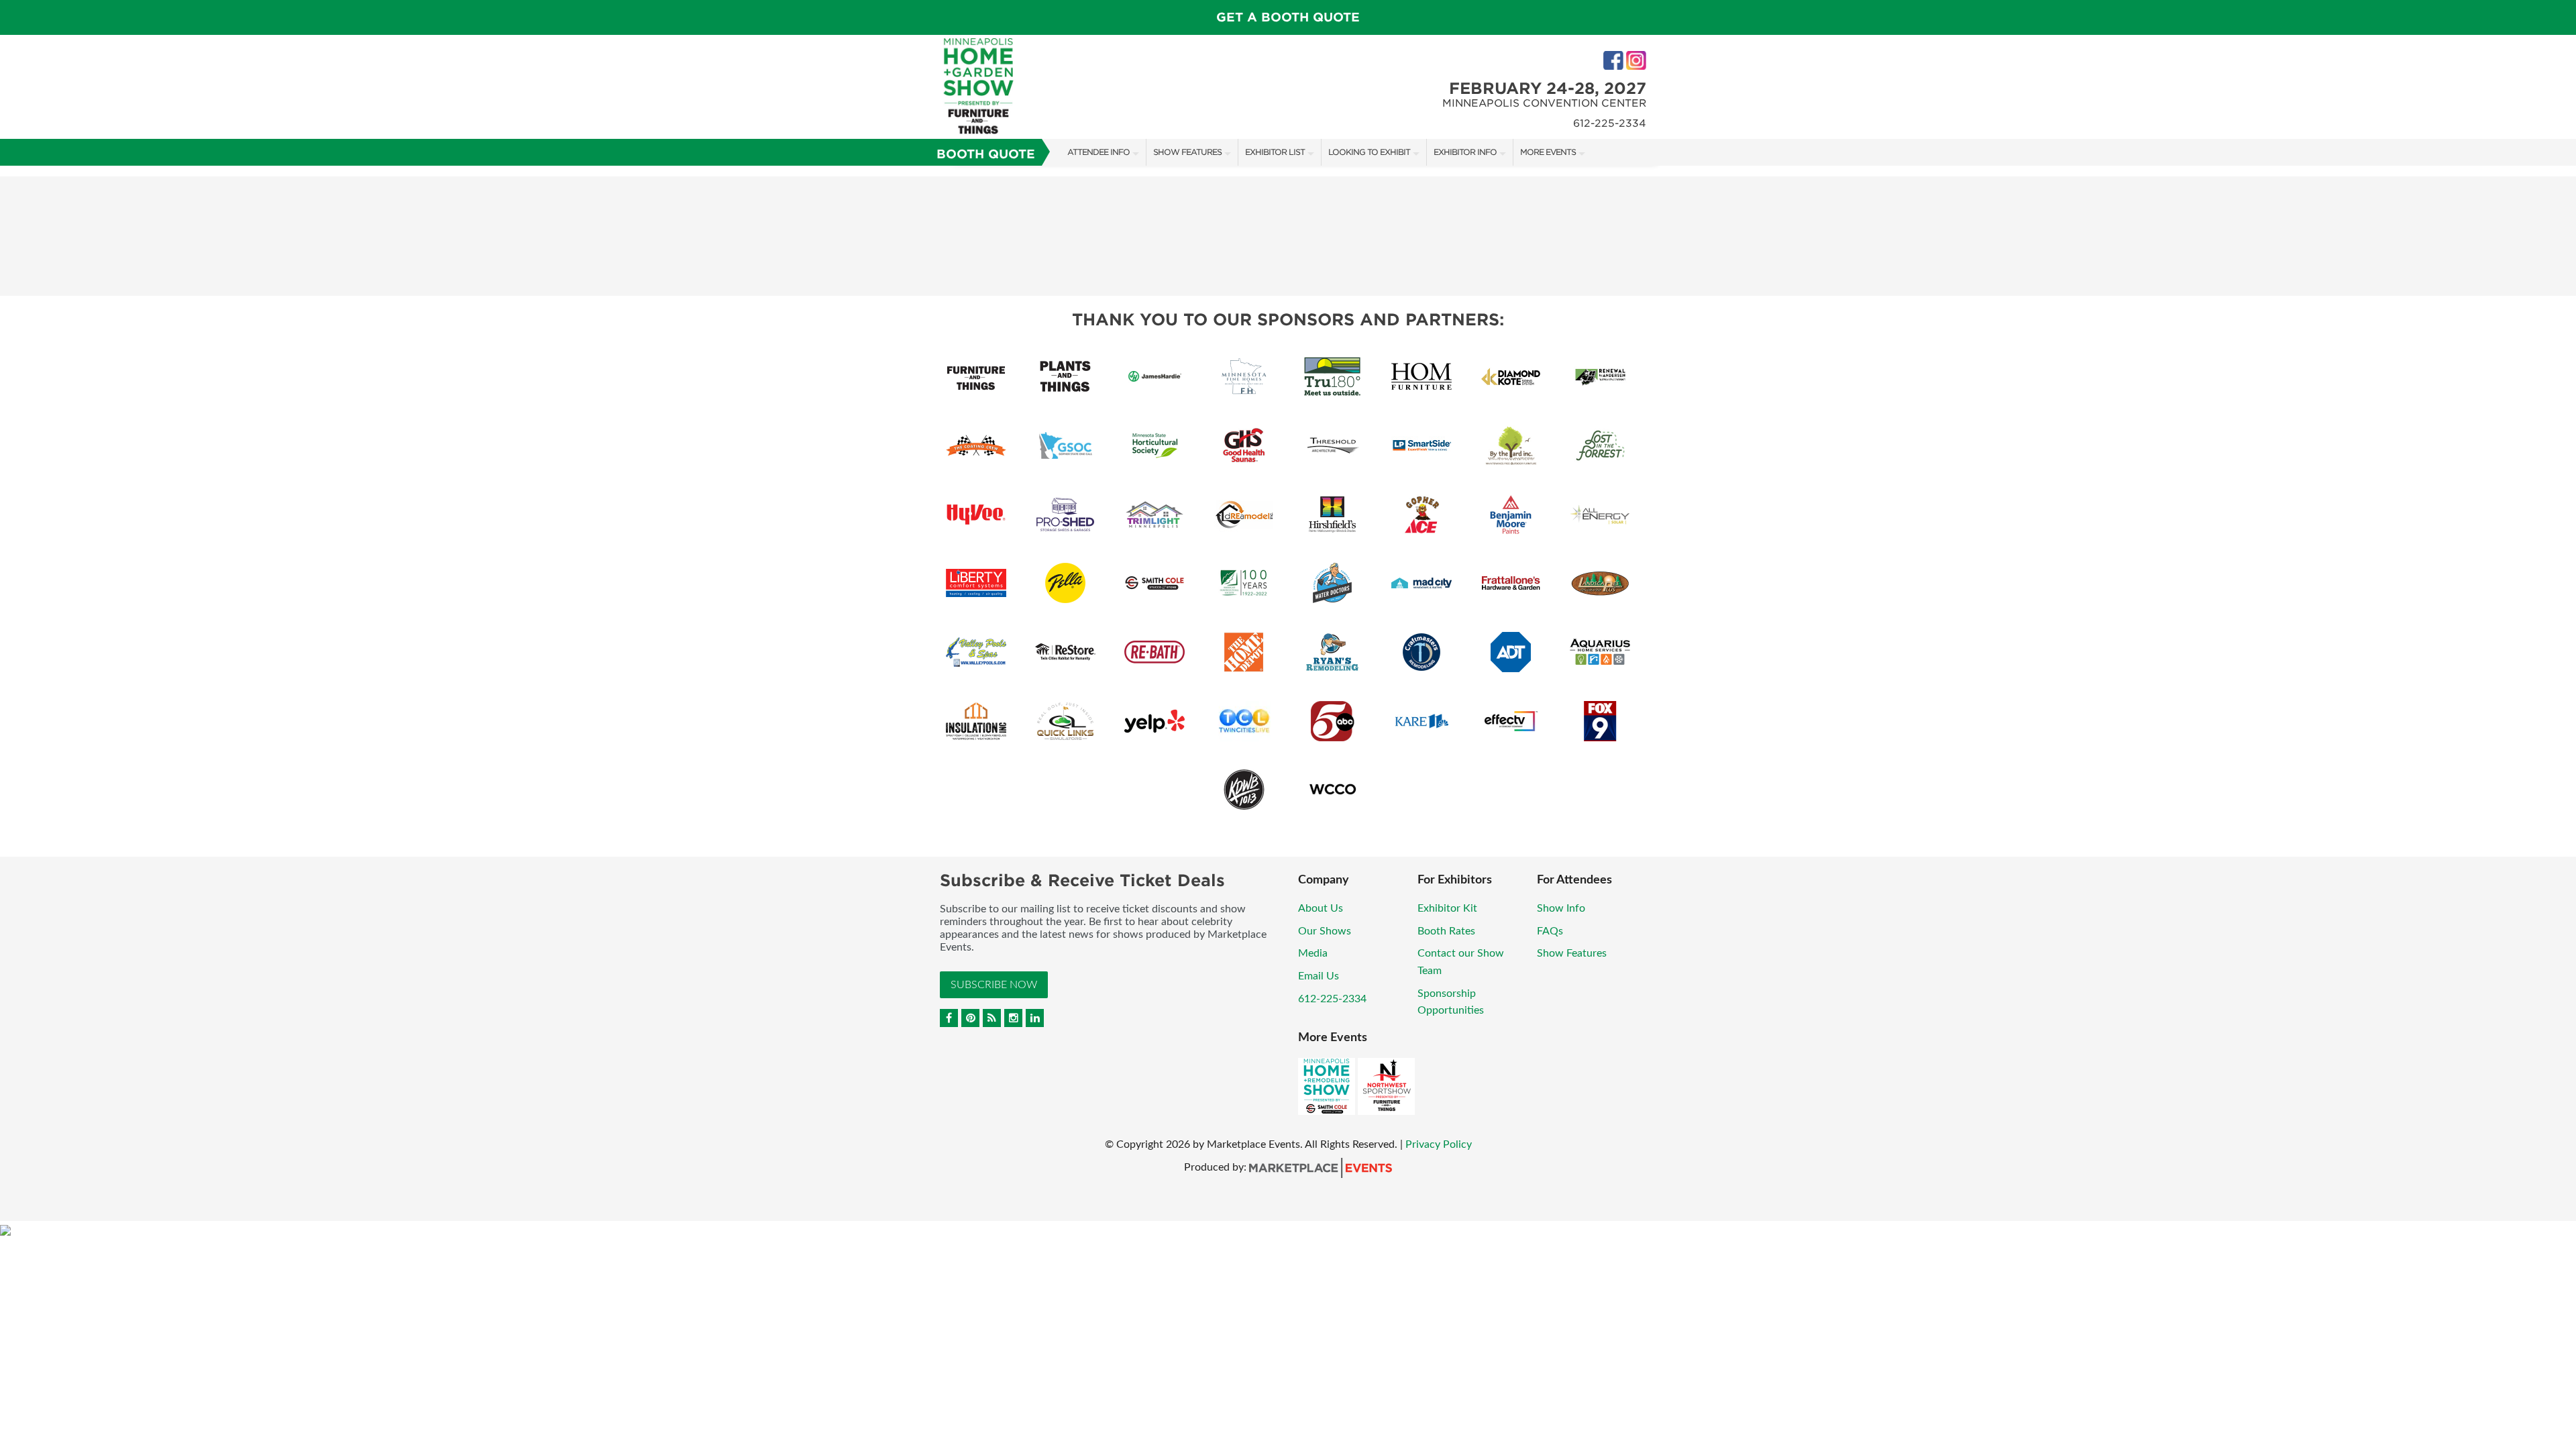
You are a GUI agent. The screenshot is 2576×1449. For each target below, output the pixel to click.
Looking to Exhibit (1369, 152)
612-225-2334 (1332, 999)
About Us (1321, 908)
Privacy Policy (1439, 1144)
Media (1313, 953)
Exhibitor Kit (1447, 908)
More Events (1548, 152)
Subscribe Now (994, 985)
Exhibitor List (1275, 152)
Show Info (1561, 908)
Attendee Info (1098, 152)
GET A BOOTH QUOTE (1288, 17)
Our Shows (1325, 931)
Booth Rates (1446, 931)
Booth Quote (986, 154)
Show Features (1187, 152)
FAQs (1550, 931)
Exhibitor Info (1465, 152)
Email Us (1319, 976)
